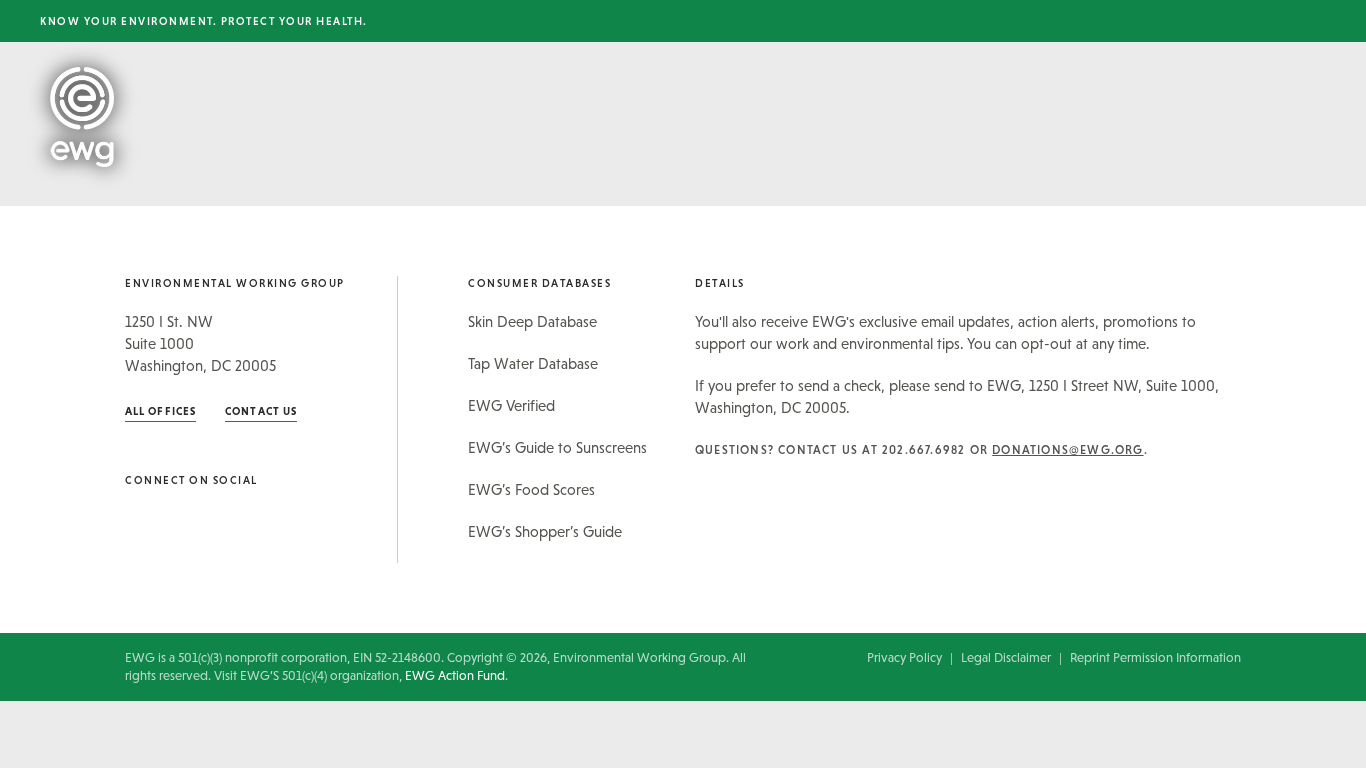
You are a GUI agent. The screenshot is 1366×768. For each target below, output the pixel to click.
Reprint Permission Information (1155, 657)
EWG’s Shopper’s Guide (545, 531)
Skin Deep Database (532, 321)
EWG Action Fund (455, 675)
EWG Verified (511, 405)
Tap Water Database (533, 363)
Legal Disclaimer (1006, 657)
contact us (261, 411)
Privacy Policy (904, 657)
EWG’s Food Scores (531, 489)
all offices (160, 411)
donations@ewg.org (1067, 450)
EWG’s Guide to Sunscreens (557, 447)
